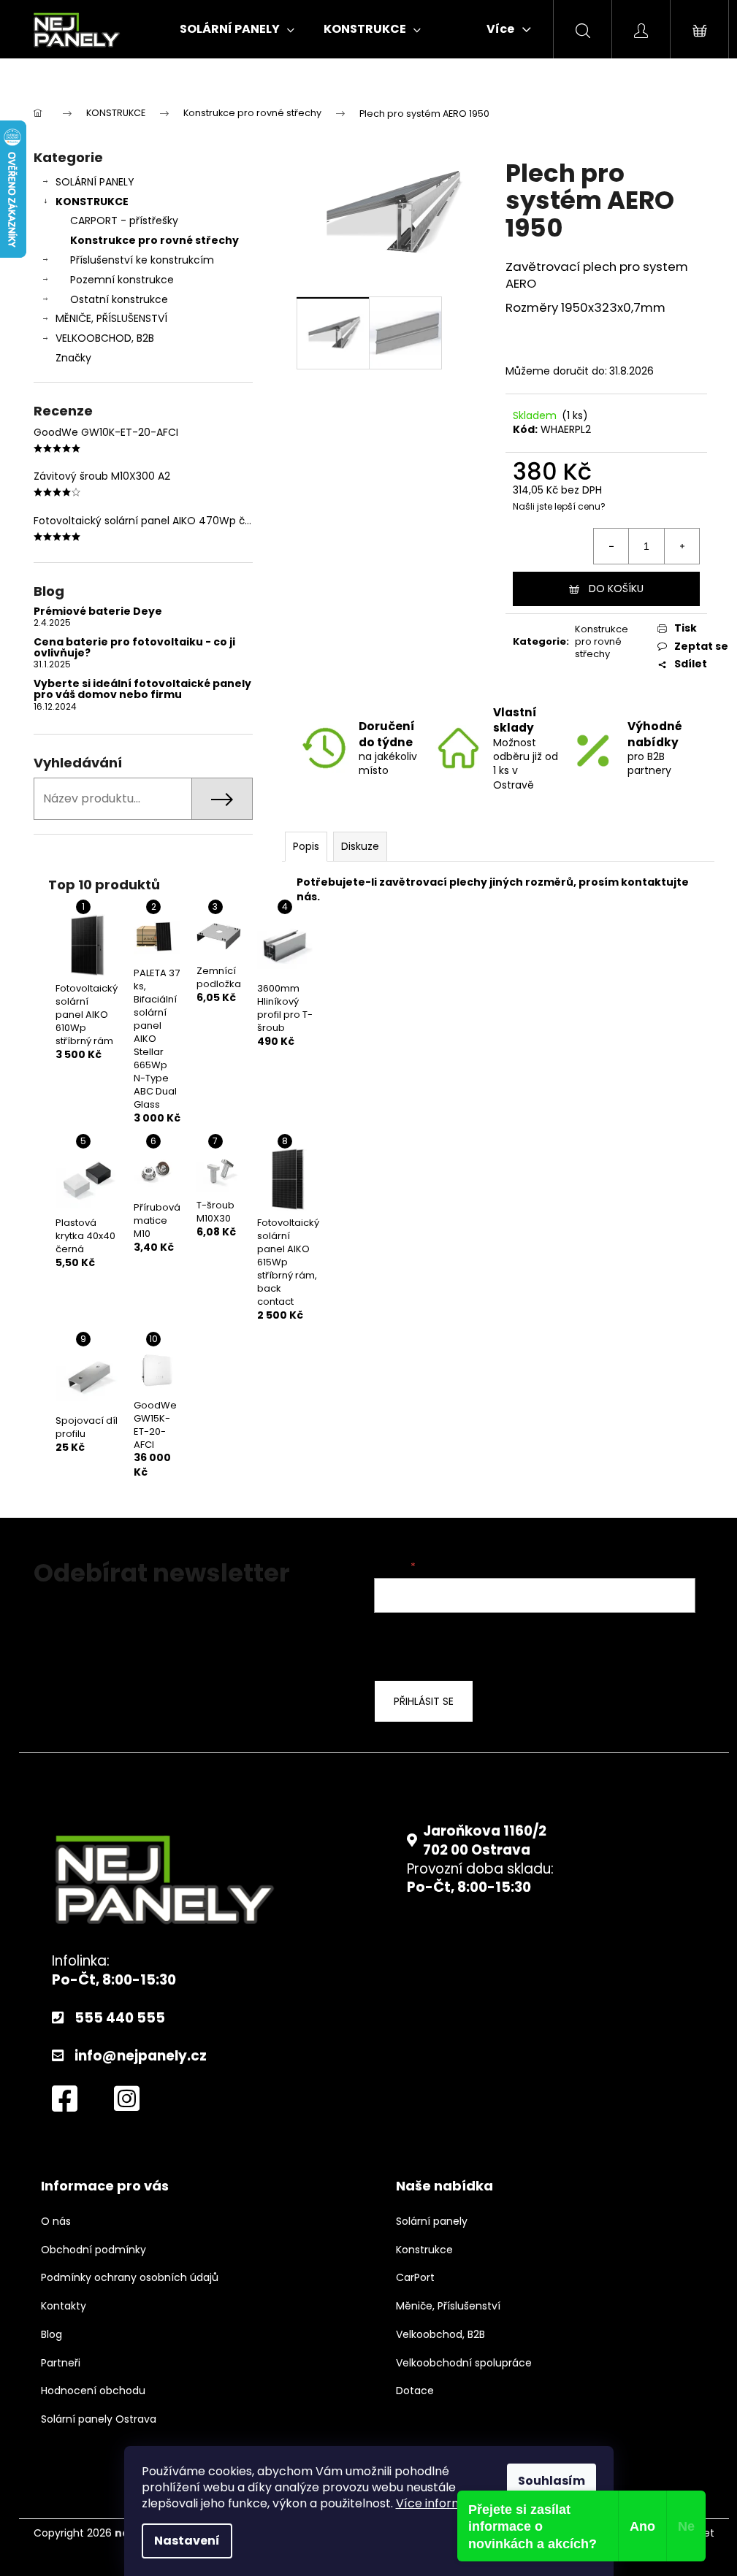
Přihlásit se (424, 1701)
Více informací (439, 2503)
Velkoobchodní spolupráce (464, 2363)
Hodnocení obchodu (93, 2391)
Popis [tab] (306, 846)
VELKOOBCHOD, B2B (105, 338)
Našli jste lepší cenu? (559, 507)
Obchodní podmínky (93, 2250)
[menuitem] (237, 29)
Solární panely (432, 2222)
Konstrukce (424, 2250)
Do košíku (616, 589)
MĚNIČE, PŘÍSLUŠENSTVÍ (111, 318)
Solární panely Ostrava (99, 2419)
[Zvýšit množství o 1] (682, 546)
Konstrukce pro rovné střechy (154, 240)
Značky (73, 358)
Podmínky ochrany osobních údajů (130, 2278)
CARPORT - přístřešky (124, 221)
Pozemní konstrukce (122, 280)
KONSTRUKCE (92, 202)
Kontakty (64, 2306)
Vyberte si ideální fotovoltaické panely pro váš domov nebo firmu (142, 690)
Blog (51, 2335)
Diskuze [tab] (360, 846)
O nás (56, 2222)
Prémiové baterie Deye (98, 612)
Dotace (415, 2391)
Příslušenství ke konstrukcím (142, 260)
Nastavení (187, 2541)
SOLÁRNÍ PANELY (95, 182)
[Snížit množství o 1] (611, 546)
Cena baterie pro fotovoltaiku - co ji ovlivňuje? (134, 648)
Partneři (61, 2363)
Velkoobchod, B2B (440, 2335)
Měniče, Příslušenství (448, 2306)
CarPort (415, 2278)
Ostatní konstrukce (119, 299)
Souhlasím (552, 2481)
